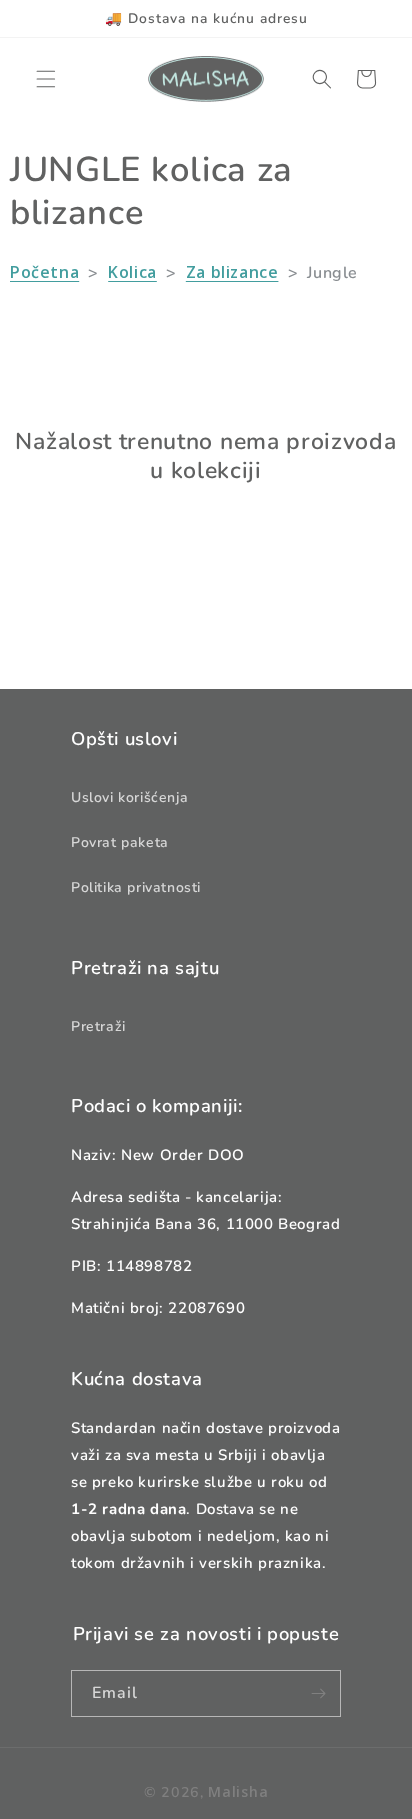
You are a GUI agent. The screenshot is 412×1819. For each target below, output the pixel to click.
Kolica (132, 272)
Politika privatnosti (136, 887)
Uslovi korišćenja (129, 797)
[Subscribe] (318, 1693)
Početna (44, 272)
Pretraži (98, 1026)
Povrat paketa (120, 842)
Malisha (238, 1791)
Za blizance (232, 272)
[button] (46, 79)
